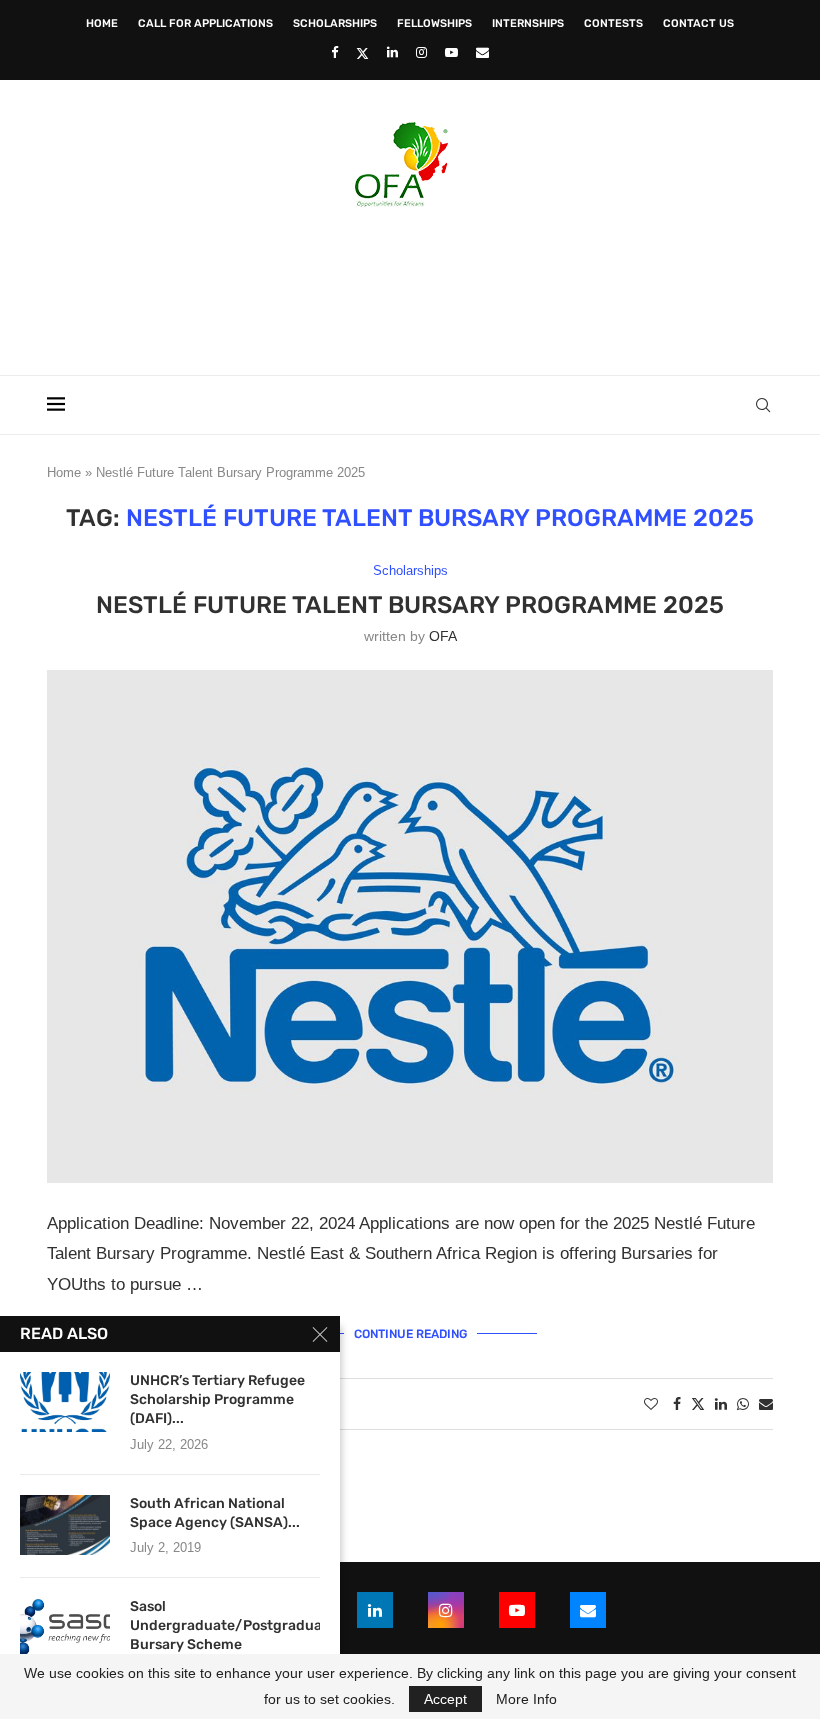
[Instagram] (421, 52)
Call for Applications (205, 23)
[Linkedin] (392, 52)
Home (102, 23)
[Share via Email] (766, 1404)
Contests (613, 23)
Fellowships (434, 23)
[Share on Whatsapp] (743, 1404)
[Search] (763, 405)
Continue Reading (410, 1334)
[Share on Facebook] (677, 1404)
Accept (445, 1699)
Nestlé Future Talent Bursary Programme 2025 (410, 605)
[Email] (482, 52)
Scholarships (335, 23)
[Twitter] (362, 53)
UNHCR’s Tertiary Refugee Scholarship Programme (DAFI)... (217, 1399)
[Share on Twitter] (698, 1403)
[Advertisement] (410, 285)
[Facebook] (334, 52)
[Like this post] (651, 1404)
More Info (526, 1699)
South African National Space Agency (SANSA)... (215, 1513)
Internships (528, 23)
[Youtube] (451, 52)
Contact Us (698, 23)
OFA (443, 636)
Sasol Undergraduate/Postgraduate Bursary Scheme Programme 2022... (225, 1635)
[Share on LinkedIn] (721, 1404)
